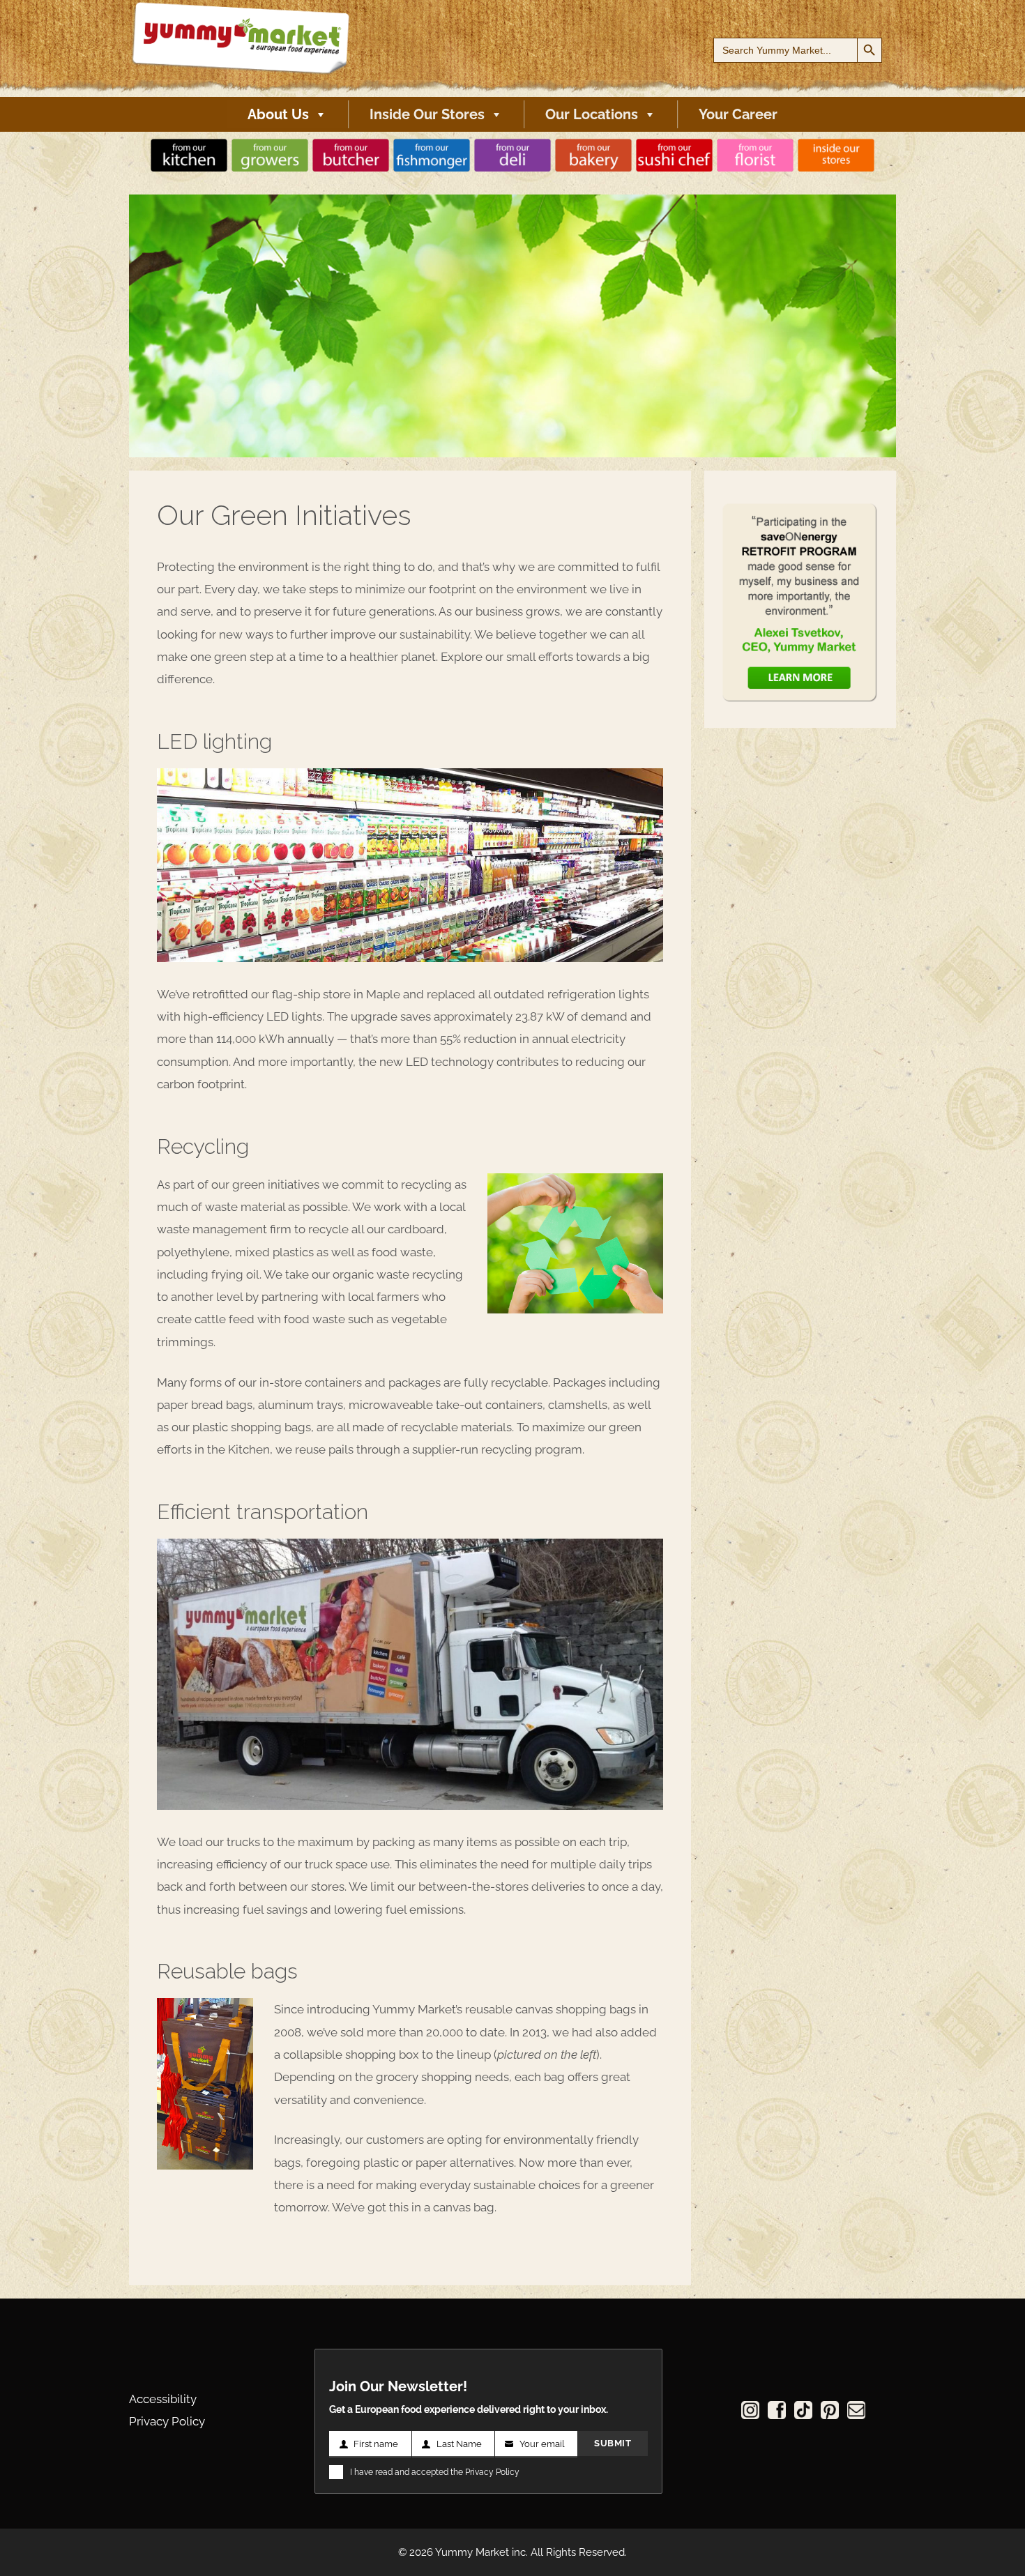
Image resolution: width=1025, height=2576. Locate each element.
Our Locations (592, 114)
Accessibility (163, 2399)
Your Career (738, 114)
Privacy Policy (167, 2421)
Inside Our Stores (427, 114)
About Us (278, 114)
